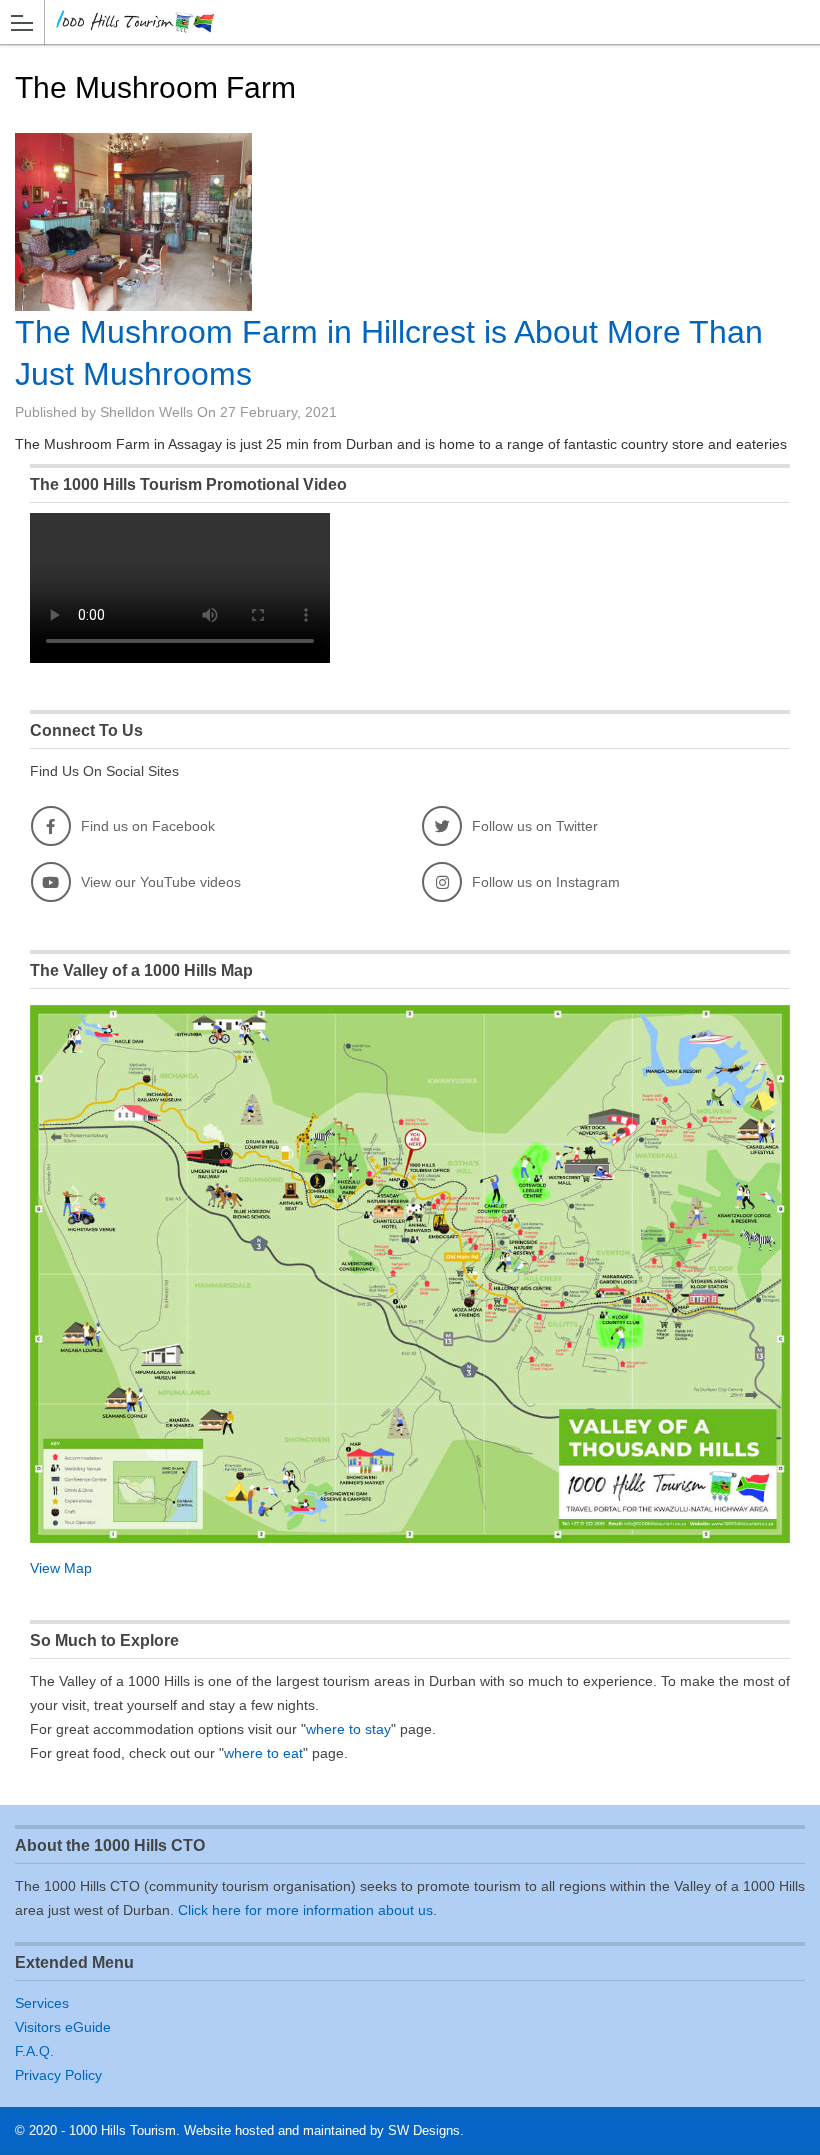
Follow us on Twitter (535, 826)
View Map (61, 1568)
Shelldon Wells (146, 412)
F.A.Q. (34, 2051)
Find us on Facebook (148, 826)
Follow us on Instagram (546, 882)
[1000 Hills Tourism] (391, 21)
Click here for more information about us (305, 1910)
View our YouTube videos (161, 882)
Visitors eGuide (63, 2027)
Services (42, 2003)
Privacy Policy (58, 2075)
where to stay (348, 1729)
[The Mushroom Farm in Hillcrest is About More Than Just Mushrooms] (133, 222)
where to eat (263, 1753)
